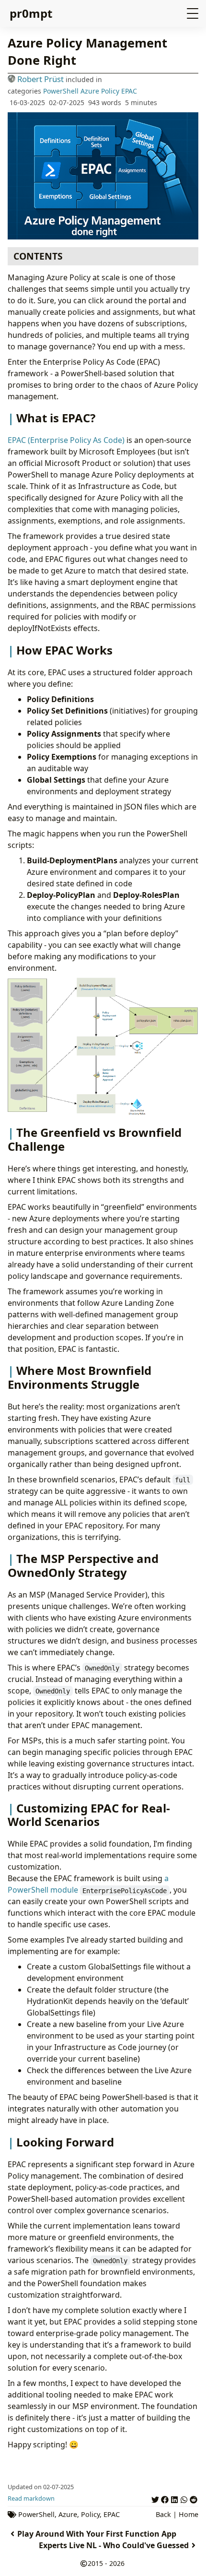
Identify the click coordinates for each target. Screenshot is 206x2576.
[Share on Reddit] (194, 2498)
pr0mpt (31, 13)
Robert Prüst (40, 79)
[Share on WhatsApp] (184, 2498)
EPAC (129, 91)
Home (189, 2514)
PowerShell (61, 91)
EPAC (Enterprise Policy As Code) (66, 440)
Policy (110, 91)
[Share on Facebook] (165, 2498)
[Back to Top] (189, 2559)
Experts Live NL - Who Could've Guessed (114, 2545)
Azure (90, 91)
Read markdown (31, 2498)
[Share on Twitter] (155, 2498)
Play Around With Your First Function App (97, 2534)
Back (163, 2514)
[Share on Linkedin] (174, 2498)
